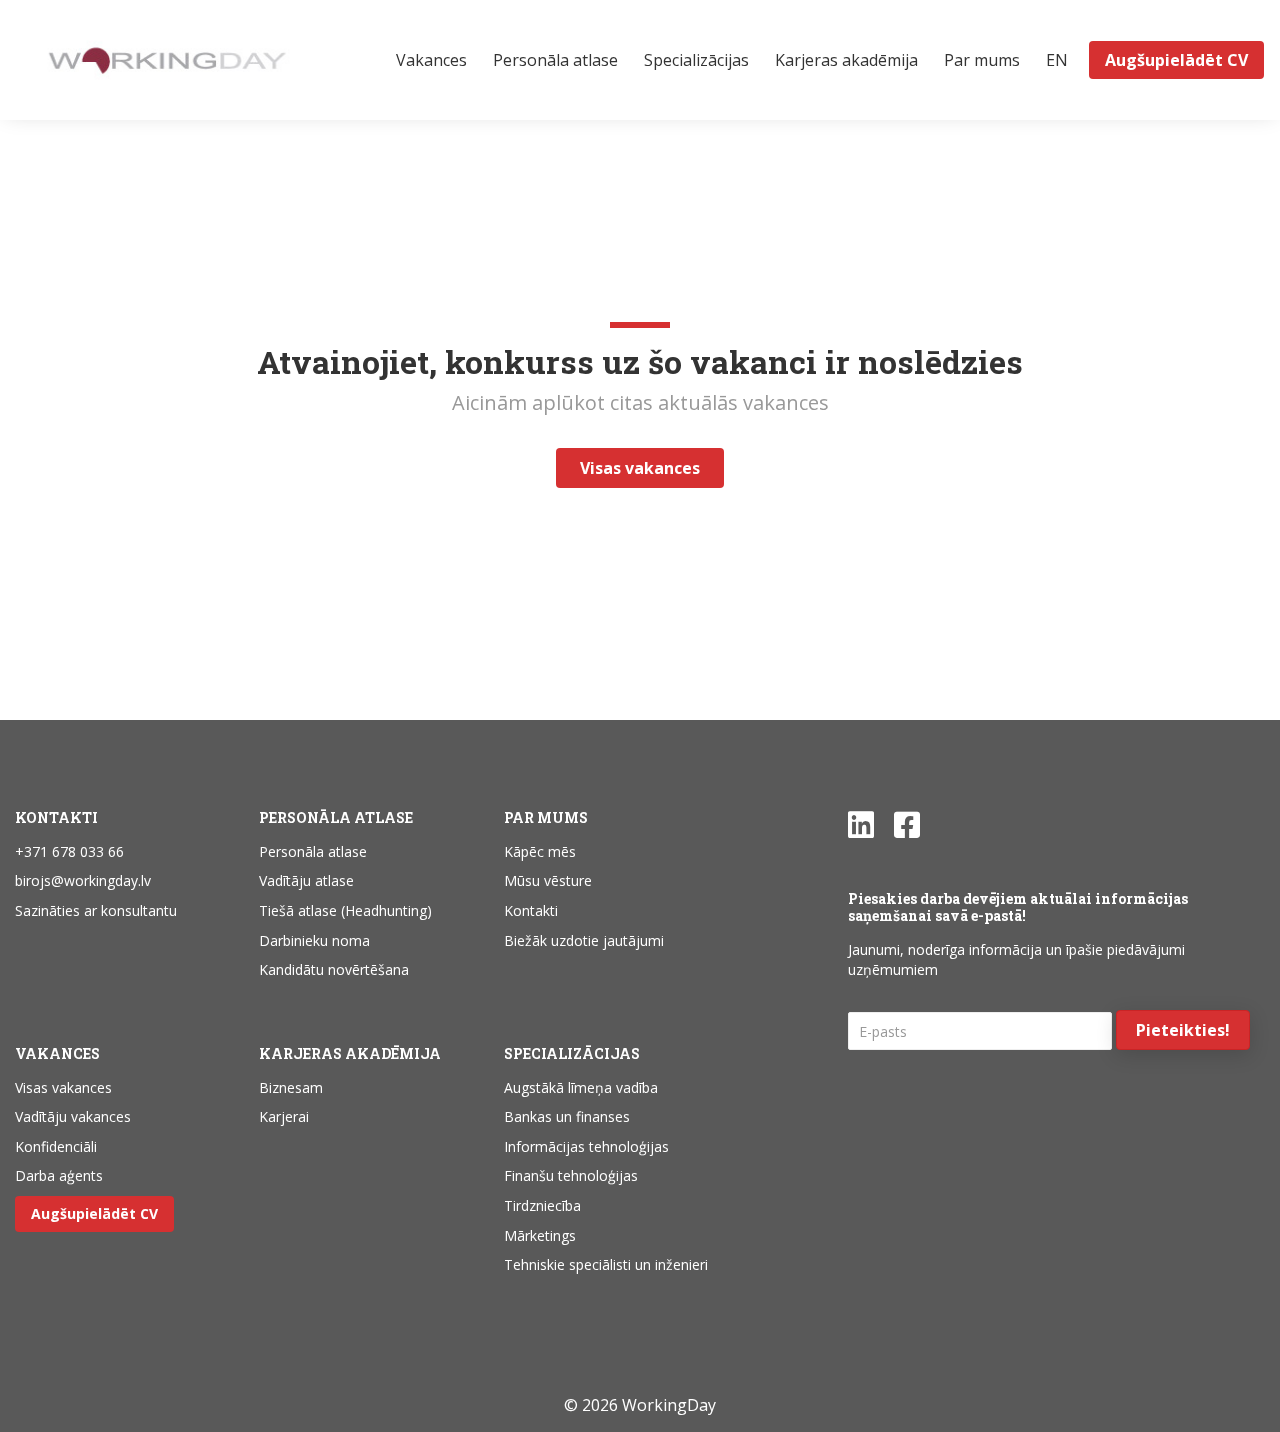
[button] (1183, 1030)
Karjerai (284, 1116)
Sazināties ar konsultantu (96, 910)
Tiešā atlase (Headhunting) (345, 910)
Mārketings (540, 1235)
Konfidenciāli (56, 1146)
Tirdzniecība (542, 1205)
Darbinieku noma (314, 940)
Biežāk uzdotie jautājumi (584, 940)
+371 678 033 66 (69, 851)
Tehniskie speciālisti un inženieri (606, 1264)
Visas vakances (63, 1087)
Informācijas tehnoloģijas (586, 1146)
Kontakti (531, 910)
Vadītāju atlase (306, 880)
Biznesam (291, 1087)
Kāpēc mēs (540, 851)
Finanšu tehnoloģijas (571, 1175)
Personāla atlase (313, 851)
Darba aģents (59, 1175)
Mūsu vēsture (548, 880)
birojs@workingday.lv (83, 880)
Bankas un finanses (567, 1116)
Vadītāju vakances (73, 1116)
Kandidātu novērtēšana (334, 969)
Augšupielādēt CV (94, 1213)
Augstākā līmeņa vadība (581, 1087)
